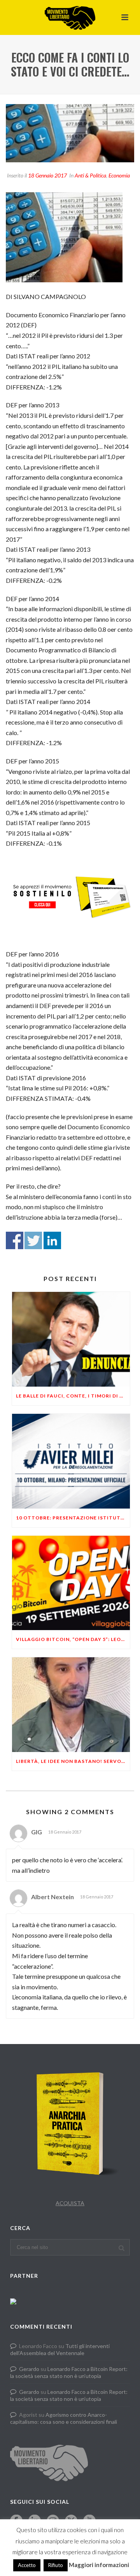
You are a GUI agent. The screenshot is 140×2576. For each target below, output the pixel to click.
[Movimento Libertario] (70, 17)
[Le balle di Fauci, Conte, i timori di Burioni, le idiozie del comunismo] (71, 1339)
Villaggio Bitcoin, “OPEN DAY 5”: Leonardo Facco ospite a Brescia (73, 1639)
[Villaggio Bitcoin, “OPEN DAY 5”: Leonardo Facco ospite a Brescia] (71, 1583)
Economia (119, 175)
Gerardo (29, 2369)
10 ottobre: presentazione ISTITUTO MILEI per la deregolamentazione (73, 1518)
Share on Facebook (15, 1240)
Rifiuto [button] (56, 2565)
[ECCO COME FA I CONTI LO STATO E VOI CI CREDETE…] (70, 133)
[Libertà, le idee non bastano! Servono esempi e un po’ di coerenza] (71, 1705)
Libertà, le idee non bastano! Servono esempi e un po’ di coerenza (73, 1761)
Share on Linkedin (52, 1240)
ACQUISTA (70, 2203)
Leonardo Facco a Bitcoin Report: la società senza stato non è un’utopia (69, 2372)
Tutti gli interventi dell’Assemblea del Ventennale (60, 2349)
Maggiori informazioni (99, 2565)
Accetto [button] (27, 2565)
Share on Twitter (33, 1240)
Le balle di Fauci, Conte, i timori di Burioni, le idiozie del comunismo (73, 1396)
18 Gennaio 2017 (47, 175)
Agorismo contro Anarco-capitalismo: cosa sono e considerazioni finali (64, 2418)
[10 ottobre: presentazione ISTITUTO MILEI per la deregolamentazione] (71, 1461)
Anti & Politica (90, 175)
